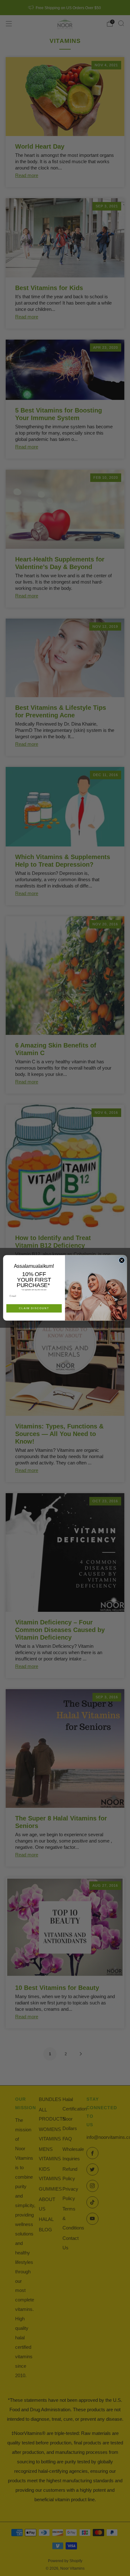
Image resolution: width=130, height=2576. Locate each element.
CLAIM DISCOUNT (34, 1309)
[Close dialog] (122, 1260)
